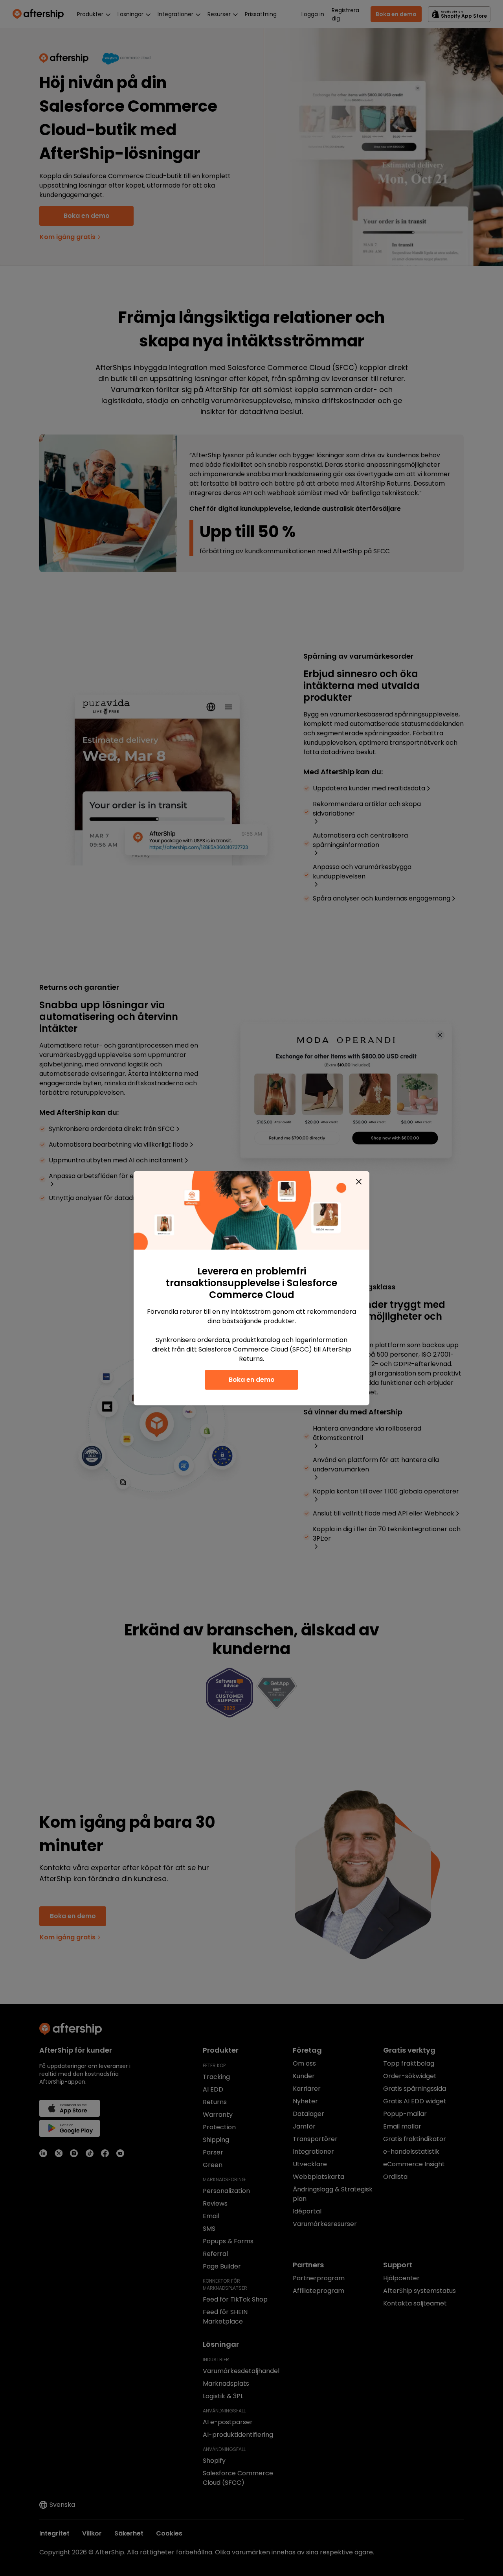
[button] (359, 1182)
